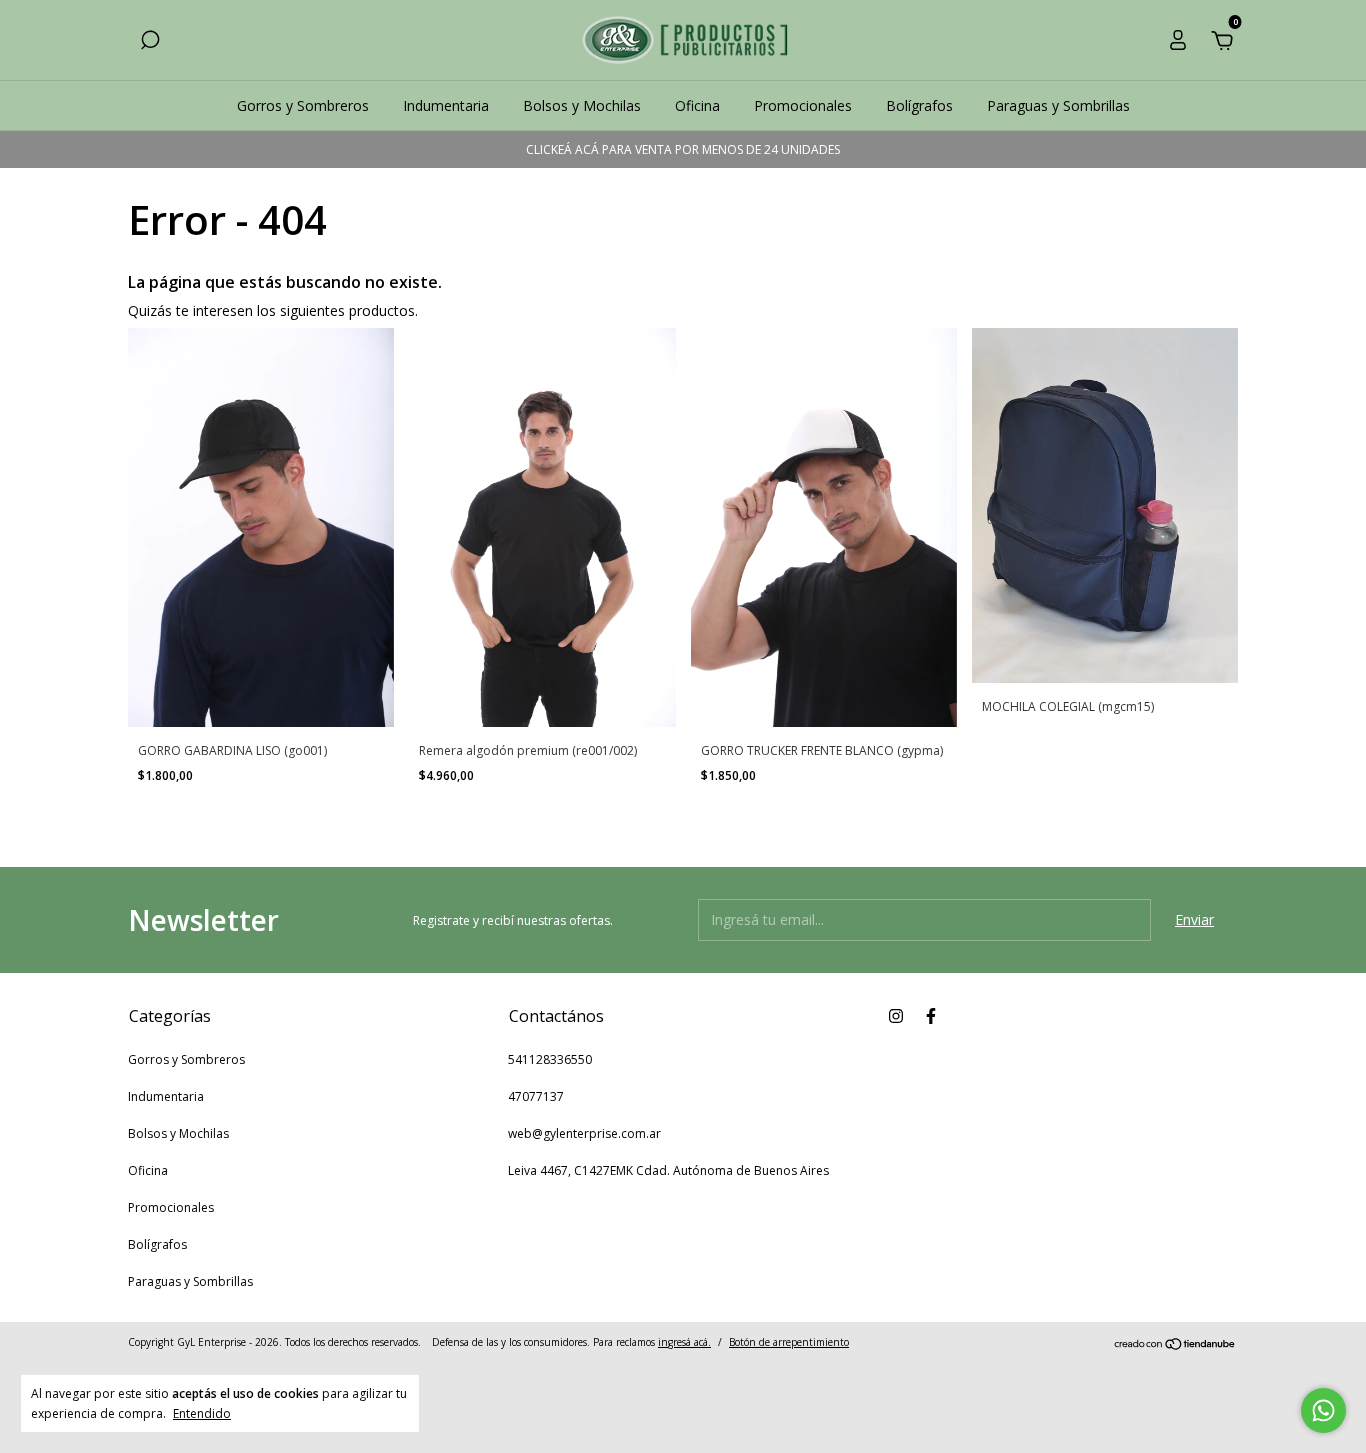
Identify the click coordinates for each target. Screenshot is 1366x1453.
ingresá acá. (684, 1342)
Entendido (202, 1413)
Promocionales (803, 105)
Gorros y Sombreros (303, 105)
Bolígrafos (919, 105)
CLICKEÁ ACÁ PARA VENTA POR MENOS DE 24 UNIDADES (683, 149)
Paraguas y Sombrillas (1058, 105)
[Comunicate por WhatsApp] (1323, 1410)
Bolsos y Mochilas (582, 105)
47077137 (536, 1096)
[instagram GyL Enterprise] (896, 1015)
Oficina (697, 105)
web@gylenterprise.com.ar (584, 1133)
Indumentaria (446, 105)
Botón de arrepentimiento (789, 1342)
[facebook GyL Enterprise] (931, 1015)
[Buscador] (150, 42)
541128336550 (550, 1059)
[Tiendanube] (1175, 1344)
